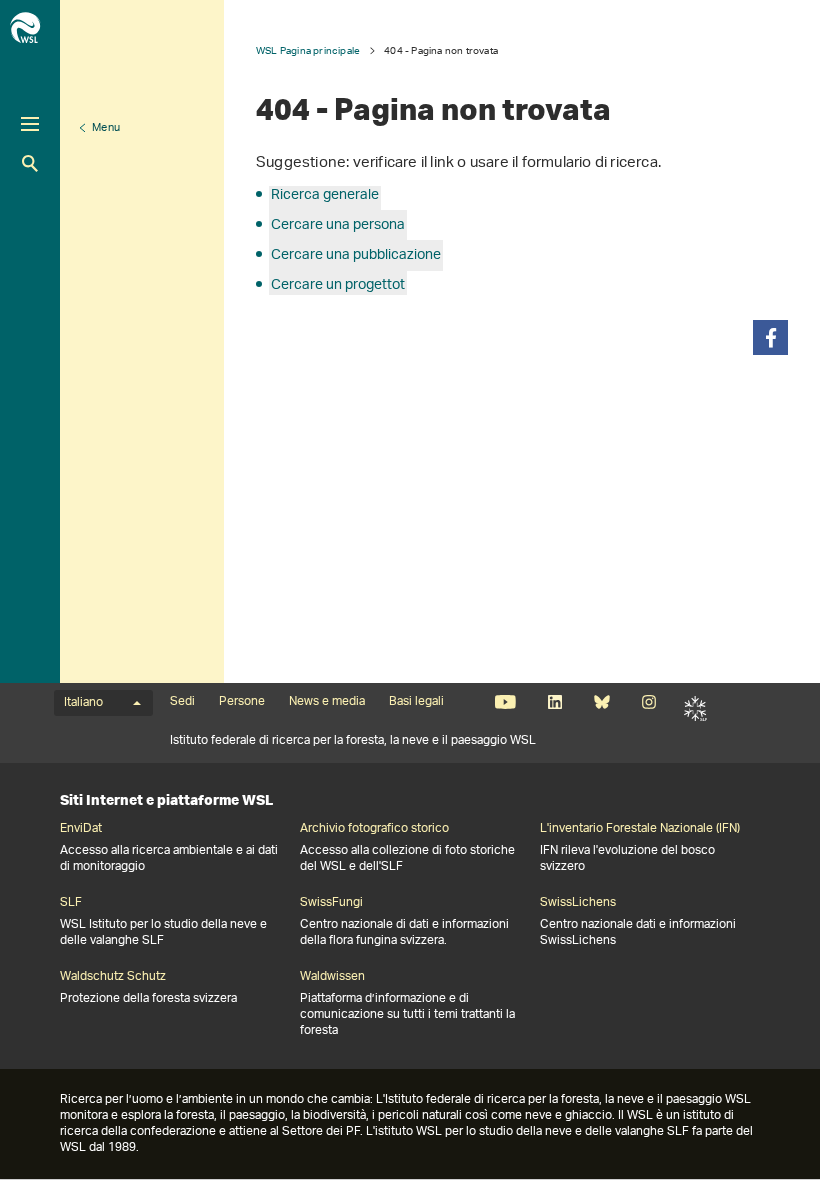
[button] (770, 337)
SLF (695, 708)
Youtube (505, 702)
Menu (106, 128)
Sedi (182, 702)
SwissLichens (578, 903)
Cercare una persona (338, 225)
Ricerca (30, 163)
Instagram (648, 702)
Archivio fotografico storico (374, 829)
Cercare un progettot (338, 285)
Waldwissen (332, 977)
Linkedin (554, 702)
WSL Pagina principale (308, 50)
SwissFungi (331, 903)
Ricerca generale (325, 195)
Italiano (83, 703)
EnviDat (81, 829)
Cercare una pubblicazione (356, 255)
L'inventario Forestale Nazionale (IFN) (640, 829)
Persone (242, 702)
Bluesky (601, 702)
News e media (327, 702)
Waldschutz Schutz (113, 977)
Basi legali (416, 702)
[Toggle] (30, 124)
